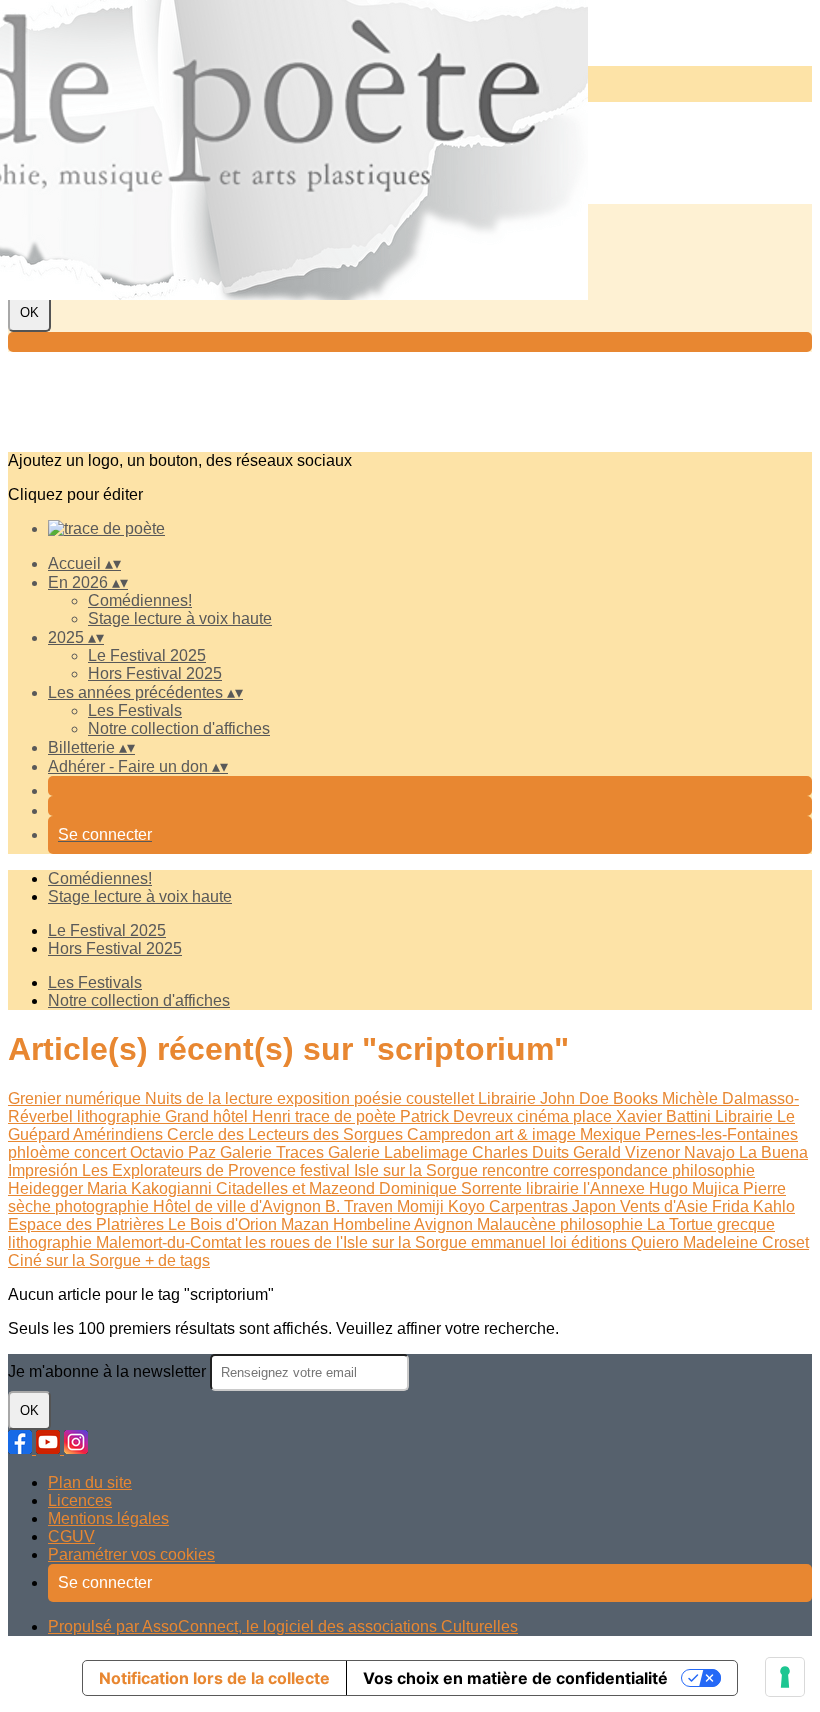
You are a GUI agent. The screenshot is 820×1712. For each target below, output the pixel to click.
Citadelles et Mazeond (297, 1188)
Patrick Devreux (458, 1116)
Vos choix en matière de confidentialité (515, 1678)
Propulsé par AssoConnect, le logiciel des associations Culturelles (283, 1626)
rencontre (517, 1170)
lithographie (121, 1116)
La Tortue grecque (711, 1224)
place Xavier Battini (644, 1116)
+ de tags (177, 1260)
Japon (596, 1206)
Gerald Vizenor (628, 1152)
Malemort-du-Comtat (170, 1242)
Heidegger (47, 1188)
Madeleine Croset (746, 1242)
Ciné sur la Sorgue (76, 1260)
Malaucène (518, 1224)
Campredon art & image (493, 1134)
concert (102, 1152)
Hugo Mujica (696, 1188)
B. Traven (361, 1206)
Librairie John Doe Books (570, 1098)
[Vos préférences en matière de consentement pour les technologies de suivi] (785, 1677)
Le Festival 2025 (147, 655)
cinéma (545, 1116)
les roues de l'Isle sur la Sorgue (358, 1242)
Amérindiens (120, 1134)
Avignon (445, 1224)
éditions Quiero (627, 1242)
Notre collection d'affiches (179, 728)
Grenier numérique (76, 1098)
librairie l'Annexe (587, 1188)
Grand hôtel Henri (230, 1116)
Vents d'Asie (666, 1206)
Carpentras (530, 1206)
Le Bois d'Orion (224, 1224)
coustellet (442, 1098)
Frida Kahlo (753, 1206)
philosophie (713, 1170)
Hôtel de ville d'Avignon (239, 1206)
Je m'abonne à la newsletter (109, 1371)
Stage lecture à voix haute (180, 618)
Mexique (612, 1134)
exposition (315, 1098)
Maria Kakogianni (151, 1188)
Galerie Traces (274, 1152)
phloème (41, 1152)
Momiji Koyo (443, 1206)
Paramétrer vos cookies (131, 1554)
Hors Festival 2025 (155, 673)
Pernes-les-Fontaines (721, 1134)
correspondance (612, 1170)
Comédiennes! (140, 600)
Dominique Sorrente (452, 1188)
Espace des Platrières (88, 1224)
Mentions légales (108, 1518)
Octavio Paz (175, 1152)
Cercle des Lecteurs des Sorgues (287, 1134)
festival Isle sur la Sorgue (391, 1170)
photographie (104, 1206)
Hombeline (373, 1224)
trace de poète (347, 1116)
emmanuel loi (521, 1242)
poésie (380, 1098)
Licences (80, 1500)
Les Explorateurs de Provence (191, 1170)
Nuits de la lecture (211, 1098)
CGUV (71, 1536)
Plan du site (90, 1482)
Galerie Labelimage (400, 1152)
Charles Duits (522, 1152)
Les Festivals (135, 710)
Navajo (711, 1152)
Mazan (307, 1224)
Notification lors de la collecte (214, 1678)
